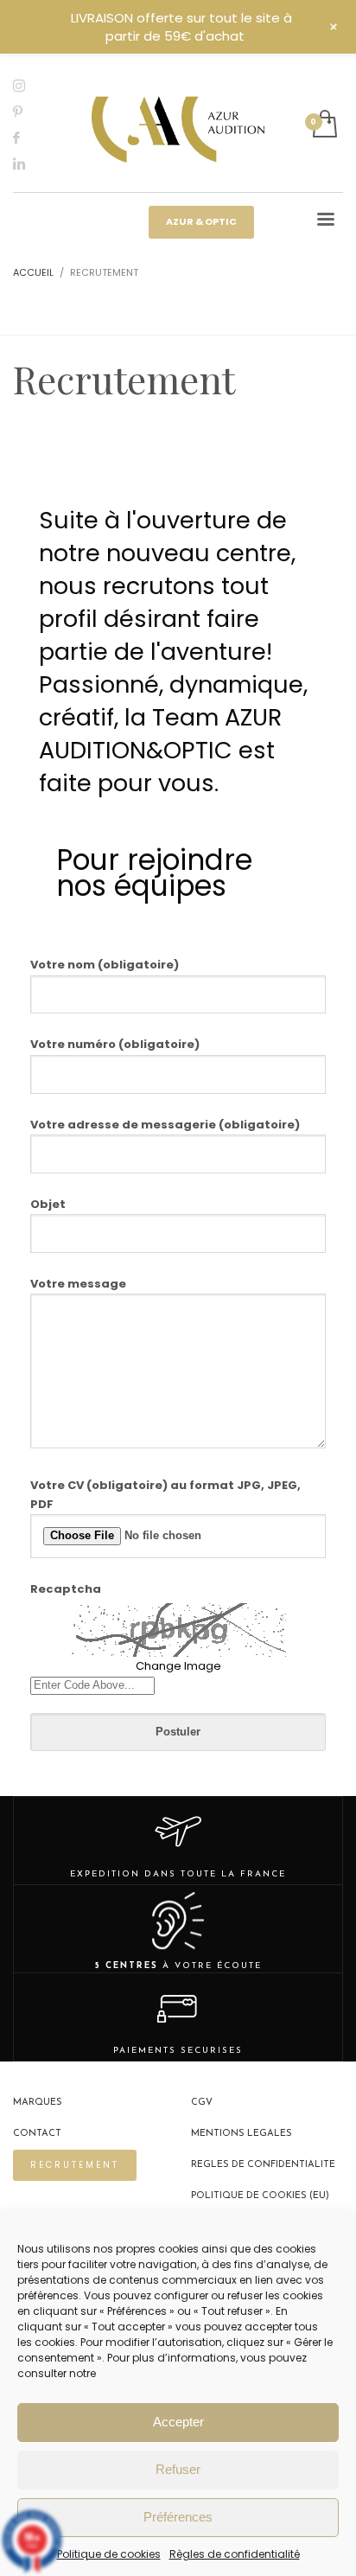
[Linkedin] (30, 163)
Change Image (178, 1666)
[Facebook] (30, 137)
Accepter (178, 2422)
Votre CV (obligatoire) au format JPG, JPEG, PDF (165, 1495)
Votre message (78, 1284)
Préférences (178, 2517)
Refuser (178, 2469)
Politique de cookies (109, 2554)
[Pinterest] (30, 112)
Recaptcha (66, 1589)
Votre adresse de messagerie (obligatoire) (165, 1125)
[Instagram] (30, 86)
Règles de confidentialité (235, 2554)
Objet (48, 1204)
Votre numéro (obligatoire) (115, 1044)
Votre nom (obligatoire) (105, 965)
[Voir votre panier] (324, 125)
